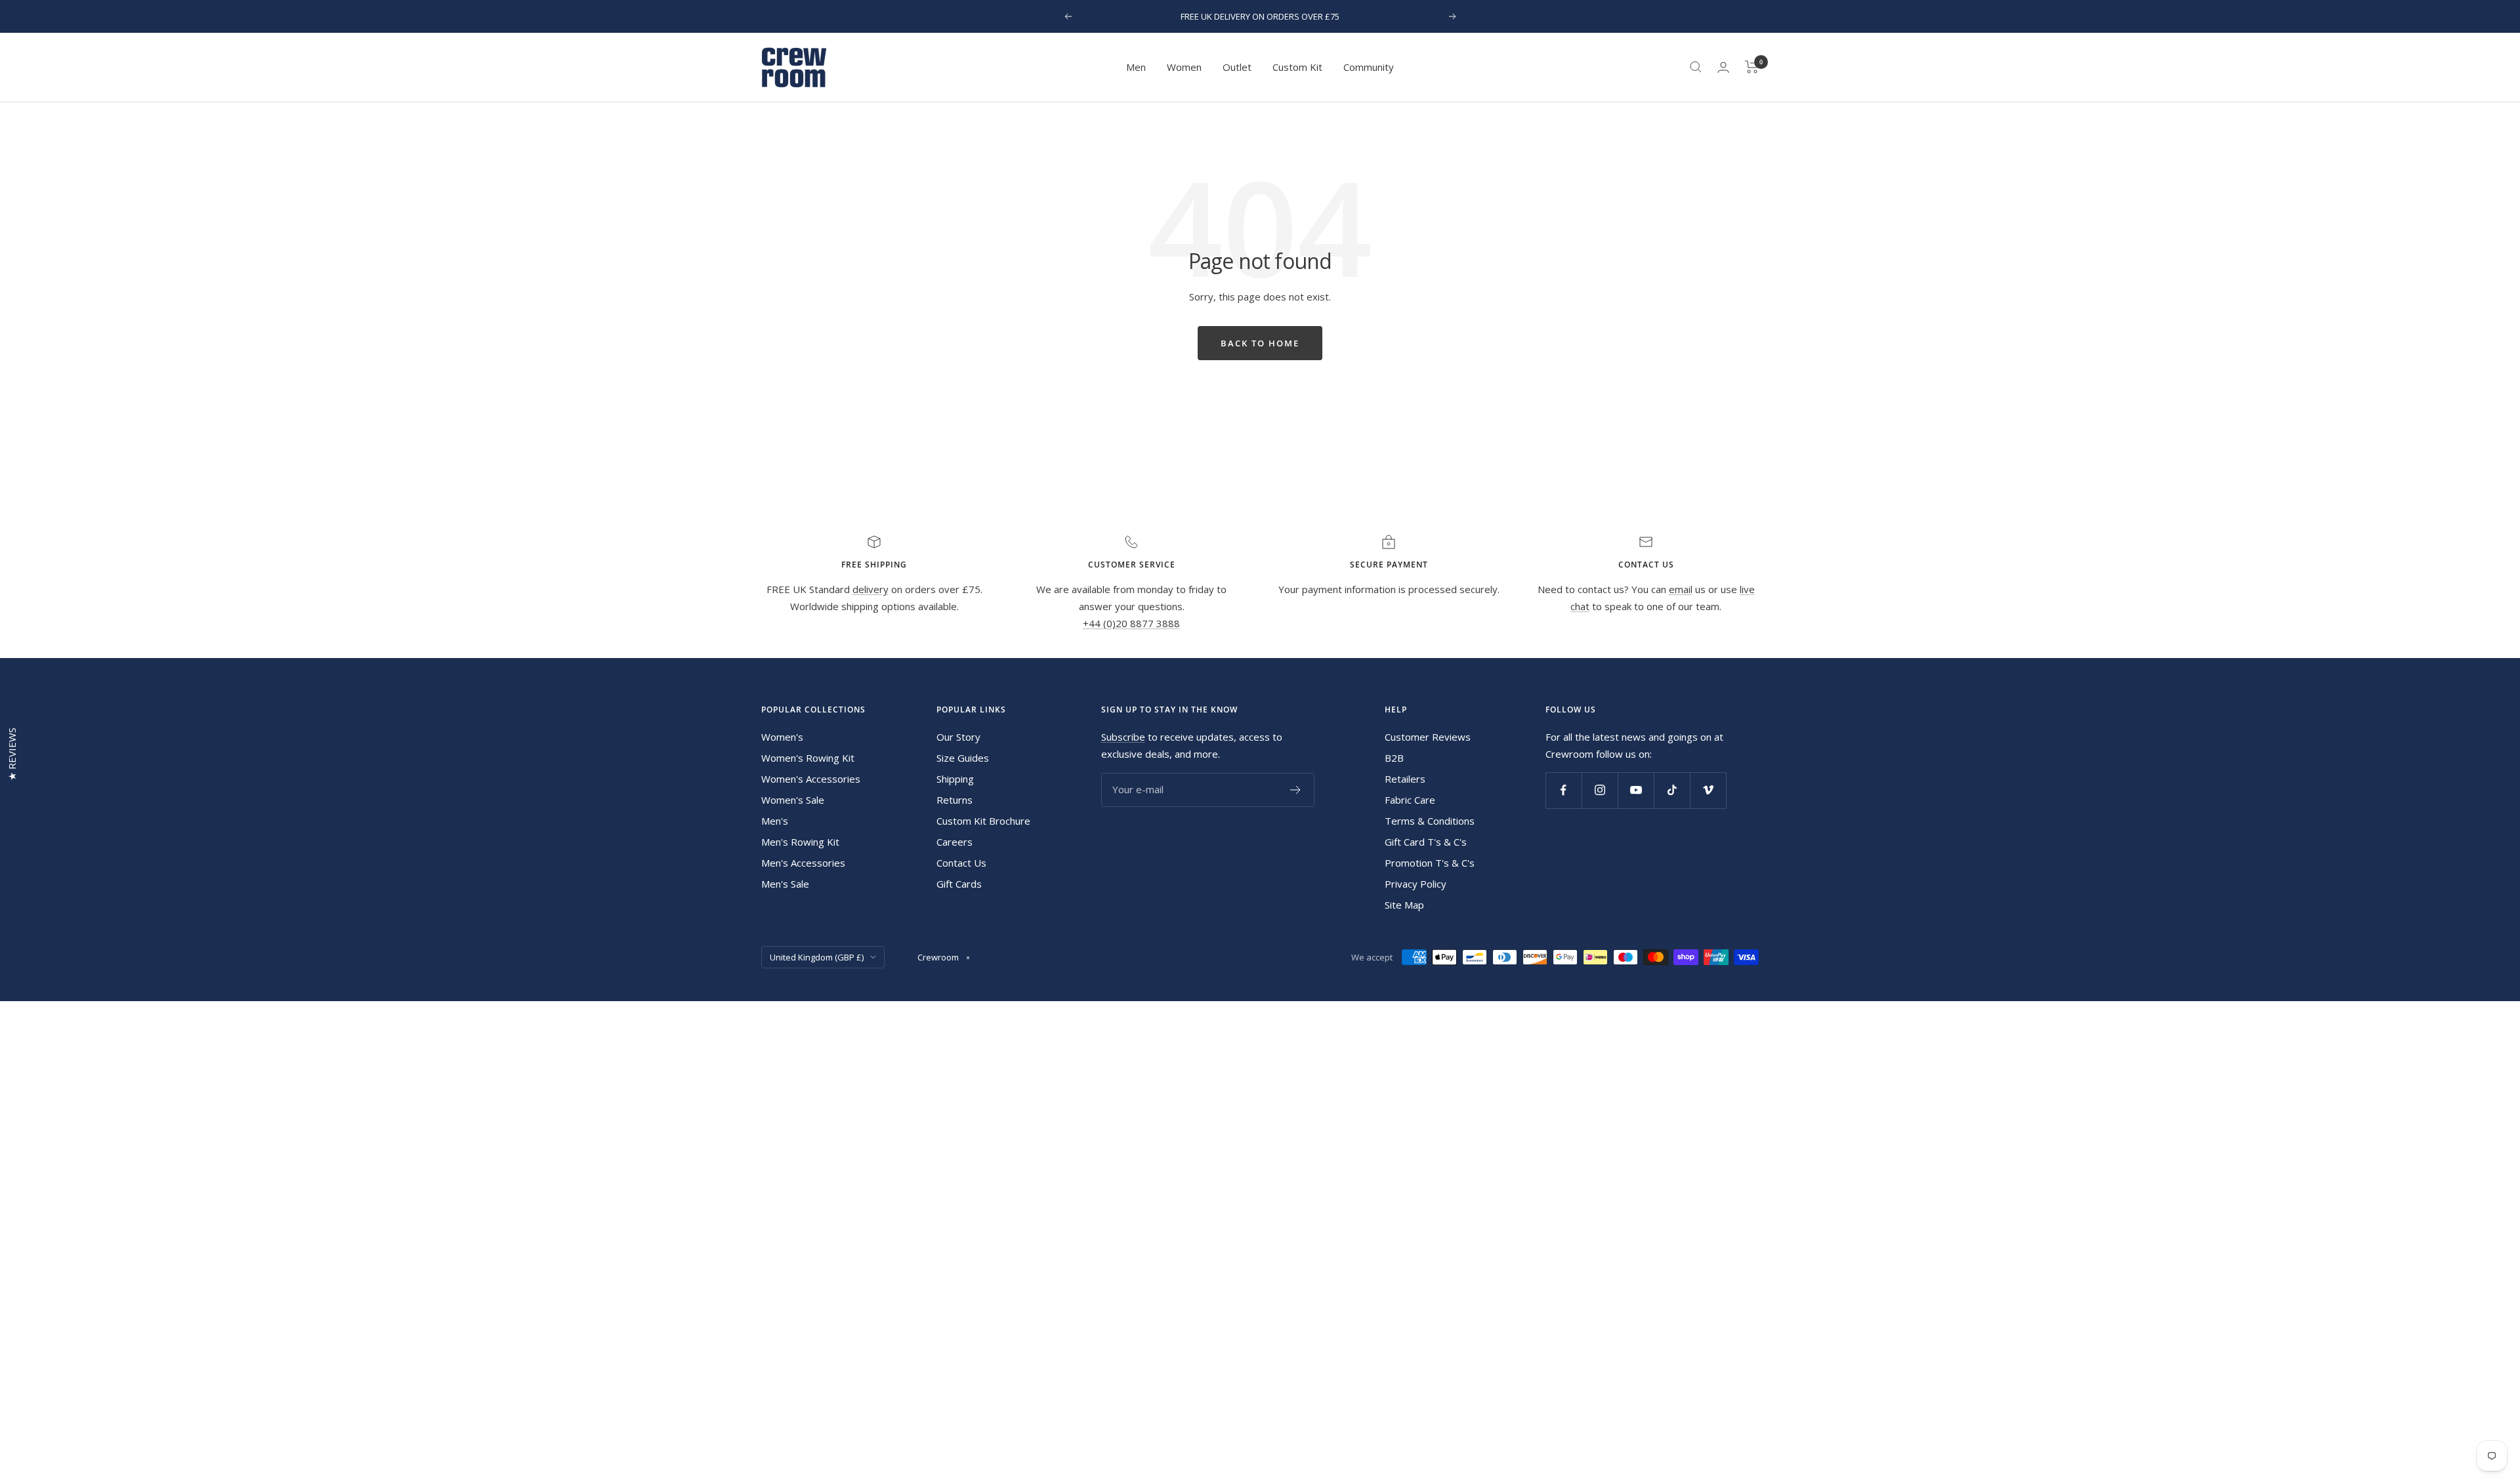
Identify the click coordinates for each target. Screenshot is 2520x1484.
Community (1369, 67)
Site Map (1404, 905)
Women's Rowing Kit (808, 758)
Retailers (1405, 779)
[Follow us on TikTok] (1672, 790)
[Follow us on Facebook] (1564, 790)
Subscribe (1123, 737)
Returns (955, 800)
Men (1136, 67)
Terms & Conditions (1430, 821)
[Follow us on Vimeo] (1708, 790)
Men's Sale (785, 884)
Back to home (1260, 343)
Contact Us (961, 863)
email (1681, 589)
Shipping (955, 779)
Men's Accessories (803, 863)
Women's (782, 737)
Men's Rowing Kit (800, 842)
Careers (955, 842)
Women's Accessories (811, 779)
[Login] (1723, 67)
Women (1184, 67)
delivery (871, 589)
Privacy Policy (1416, 884)
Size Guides (963, 758)
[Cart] (1752, 67)
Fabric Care (1410, 800)
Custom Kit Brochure (983, 821)
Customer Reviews (1428, 737)
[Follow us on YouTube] (1636, 790)
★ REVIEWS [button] (12, 754)
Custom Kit (1297, 67)
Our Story (958, 737)
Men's (775, 821)
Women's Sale (793, 800)
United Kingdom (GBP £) (817, 957)
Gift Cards (959, 884)
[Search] (1696, 67)
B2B (1394, 758)
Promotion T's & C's (1430, 863)
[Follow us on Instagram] (1600, 790)
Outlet (1237, 67)
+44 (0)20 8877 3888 (1131, 623)
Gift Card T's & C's (1426, 842)
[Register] (1296, 790)
